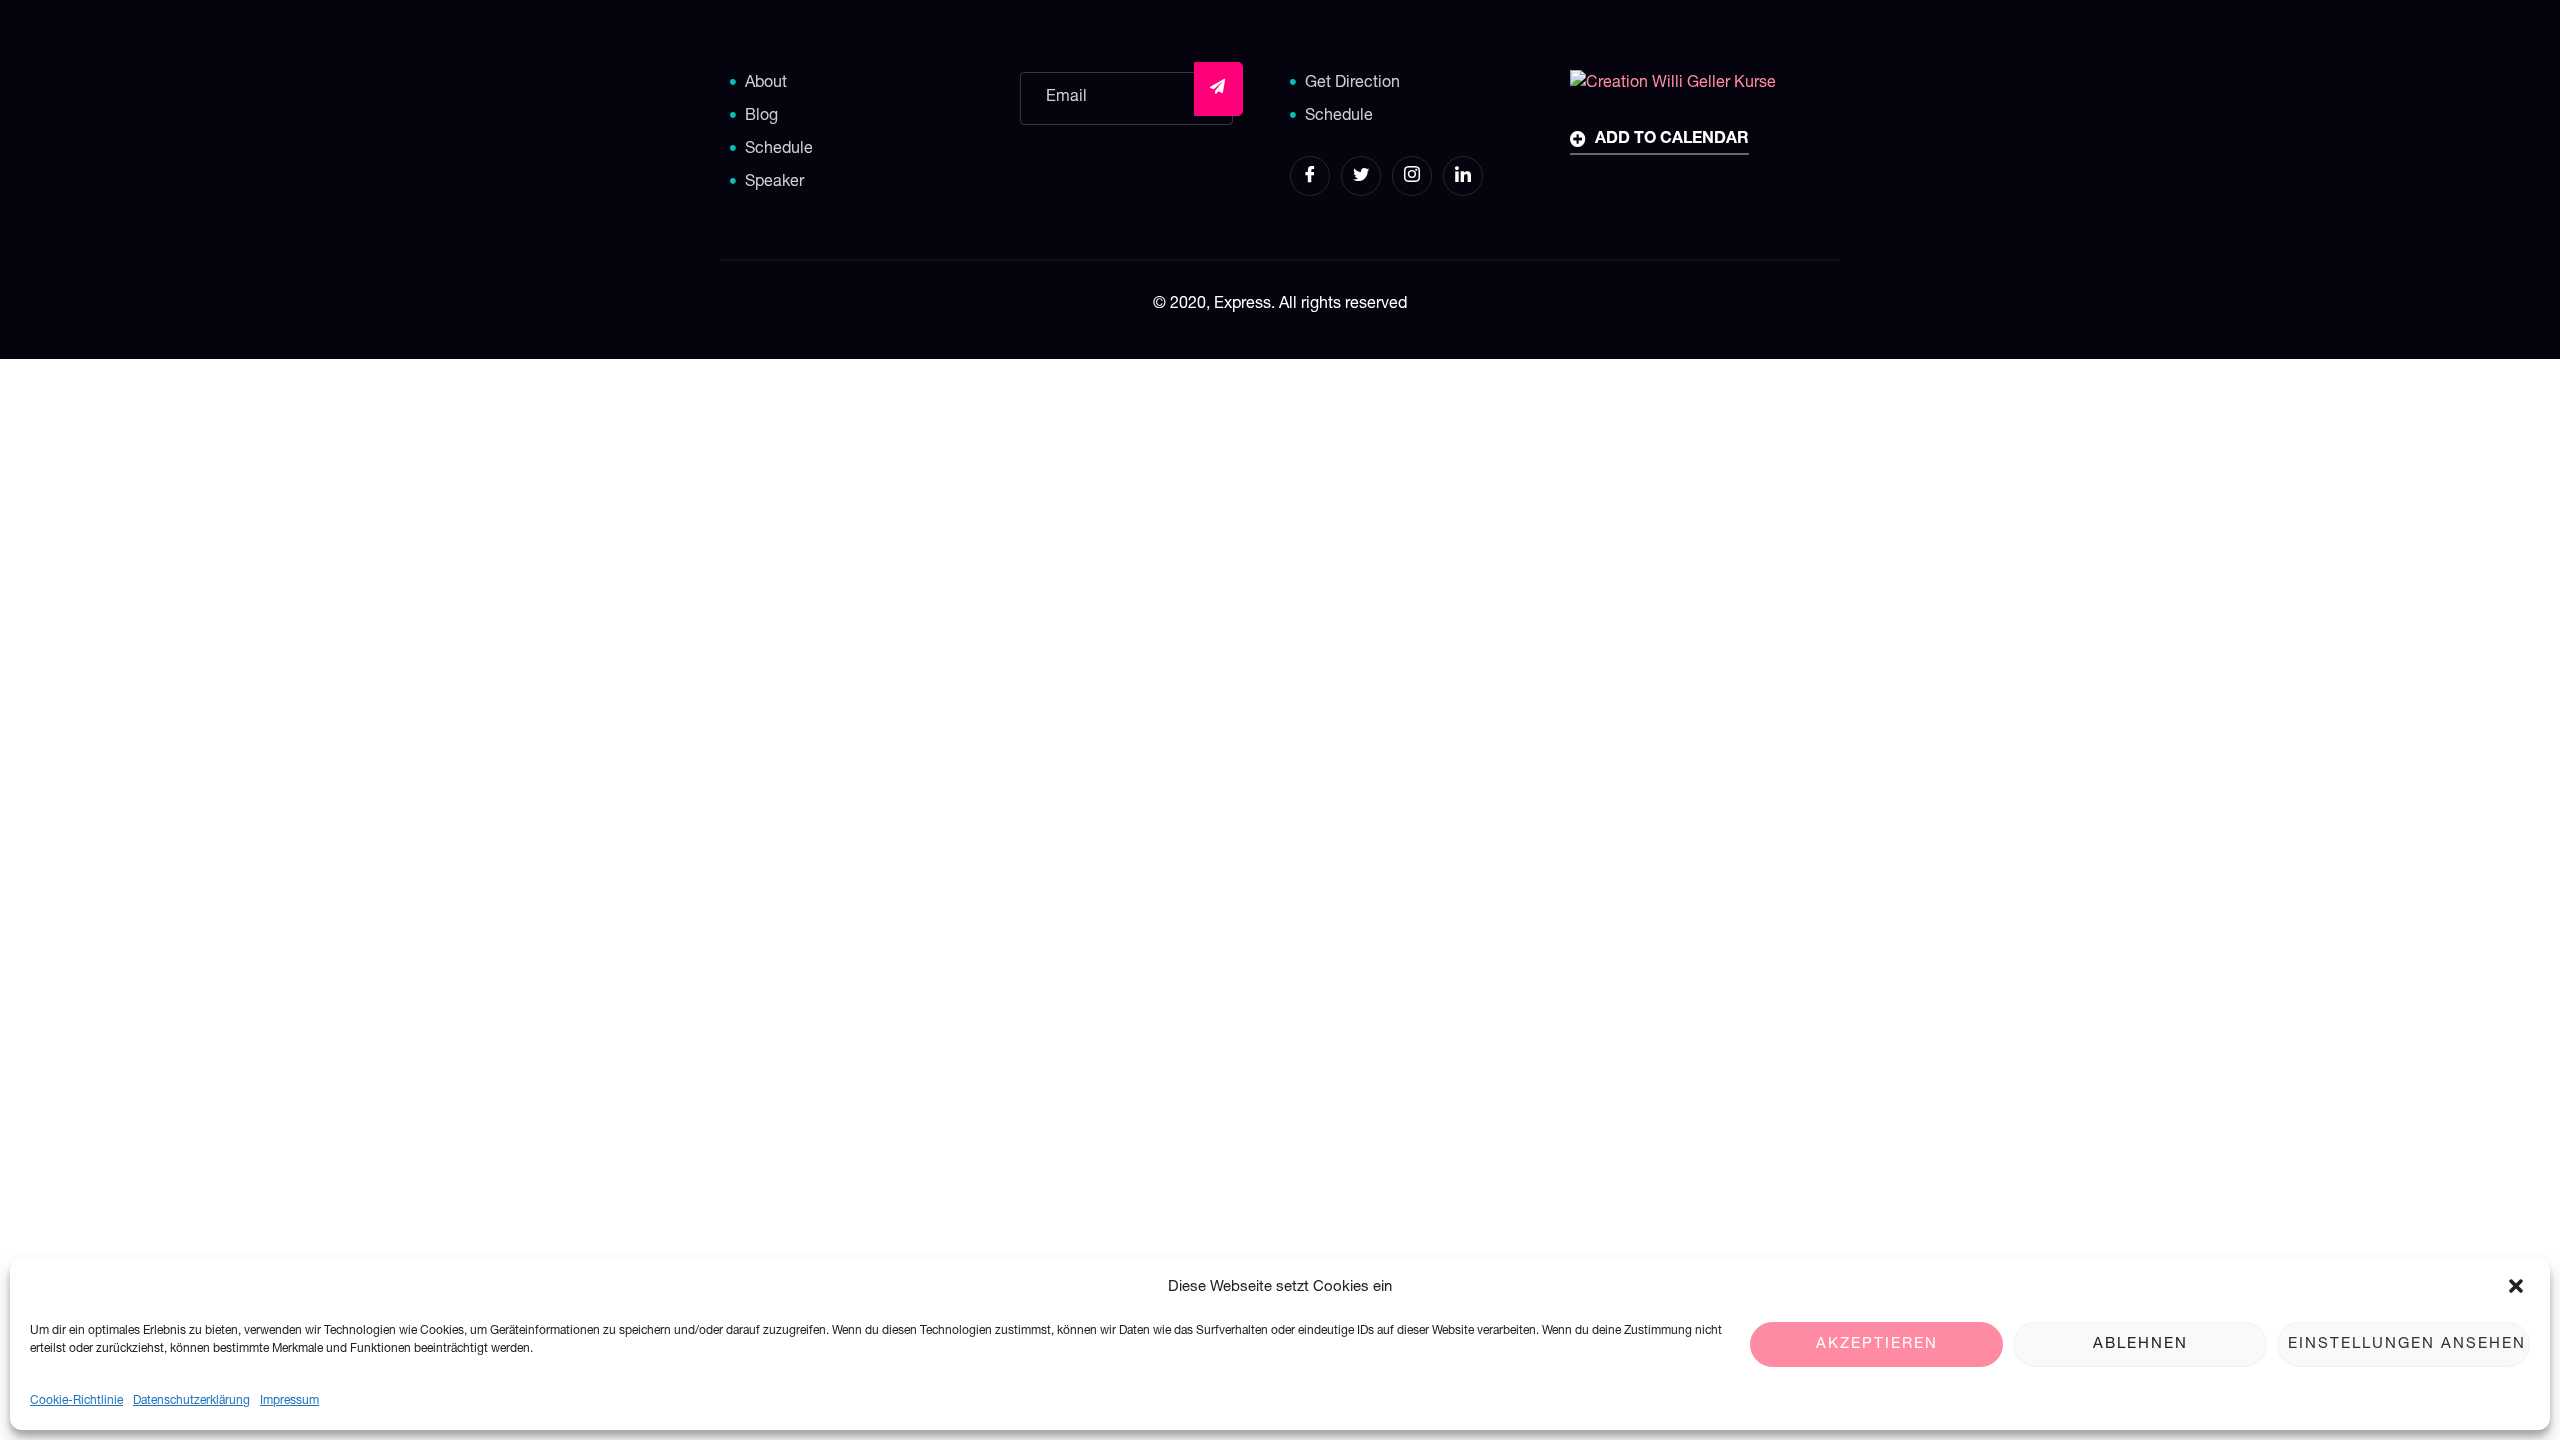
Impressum (289, 1401)
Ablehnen (2140, 1344)
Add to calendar (1670, 140)
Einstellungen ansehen (2407, 1344)
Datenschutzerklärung (191, 1401)
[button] (2518, 1288)
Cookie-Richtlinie (76, 1401)
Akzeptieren (1877, 1344)
